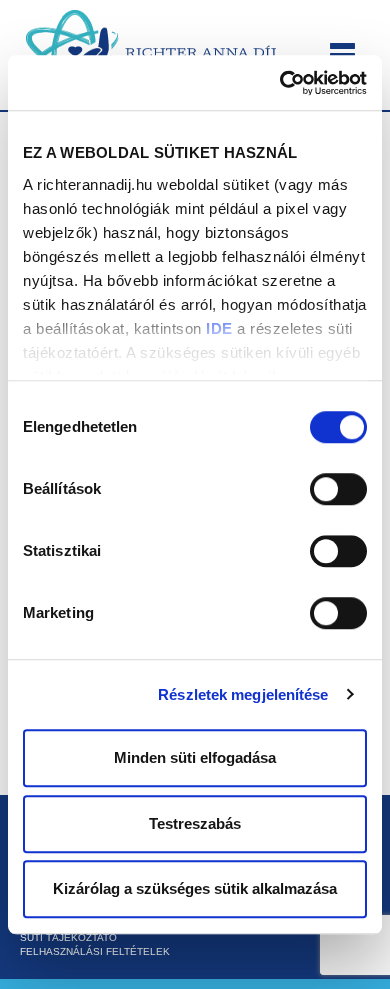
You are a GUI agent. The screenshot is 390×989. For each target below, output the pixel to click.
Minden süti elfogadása (195, 757)
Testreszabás (195, 823)
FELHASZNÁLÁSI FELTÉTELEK (95, 951)
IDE (219, 328)
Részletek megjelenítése (243, 694)
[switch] (338, 489)
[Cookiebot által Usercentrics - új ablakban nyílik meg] (280, 83)
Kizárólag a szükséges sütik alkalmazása (195, 888)
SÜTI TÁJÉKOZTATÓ (68, 937)
